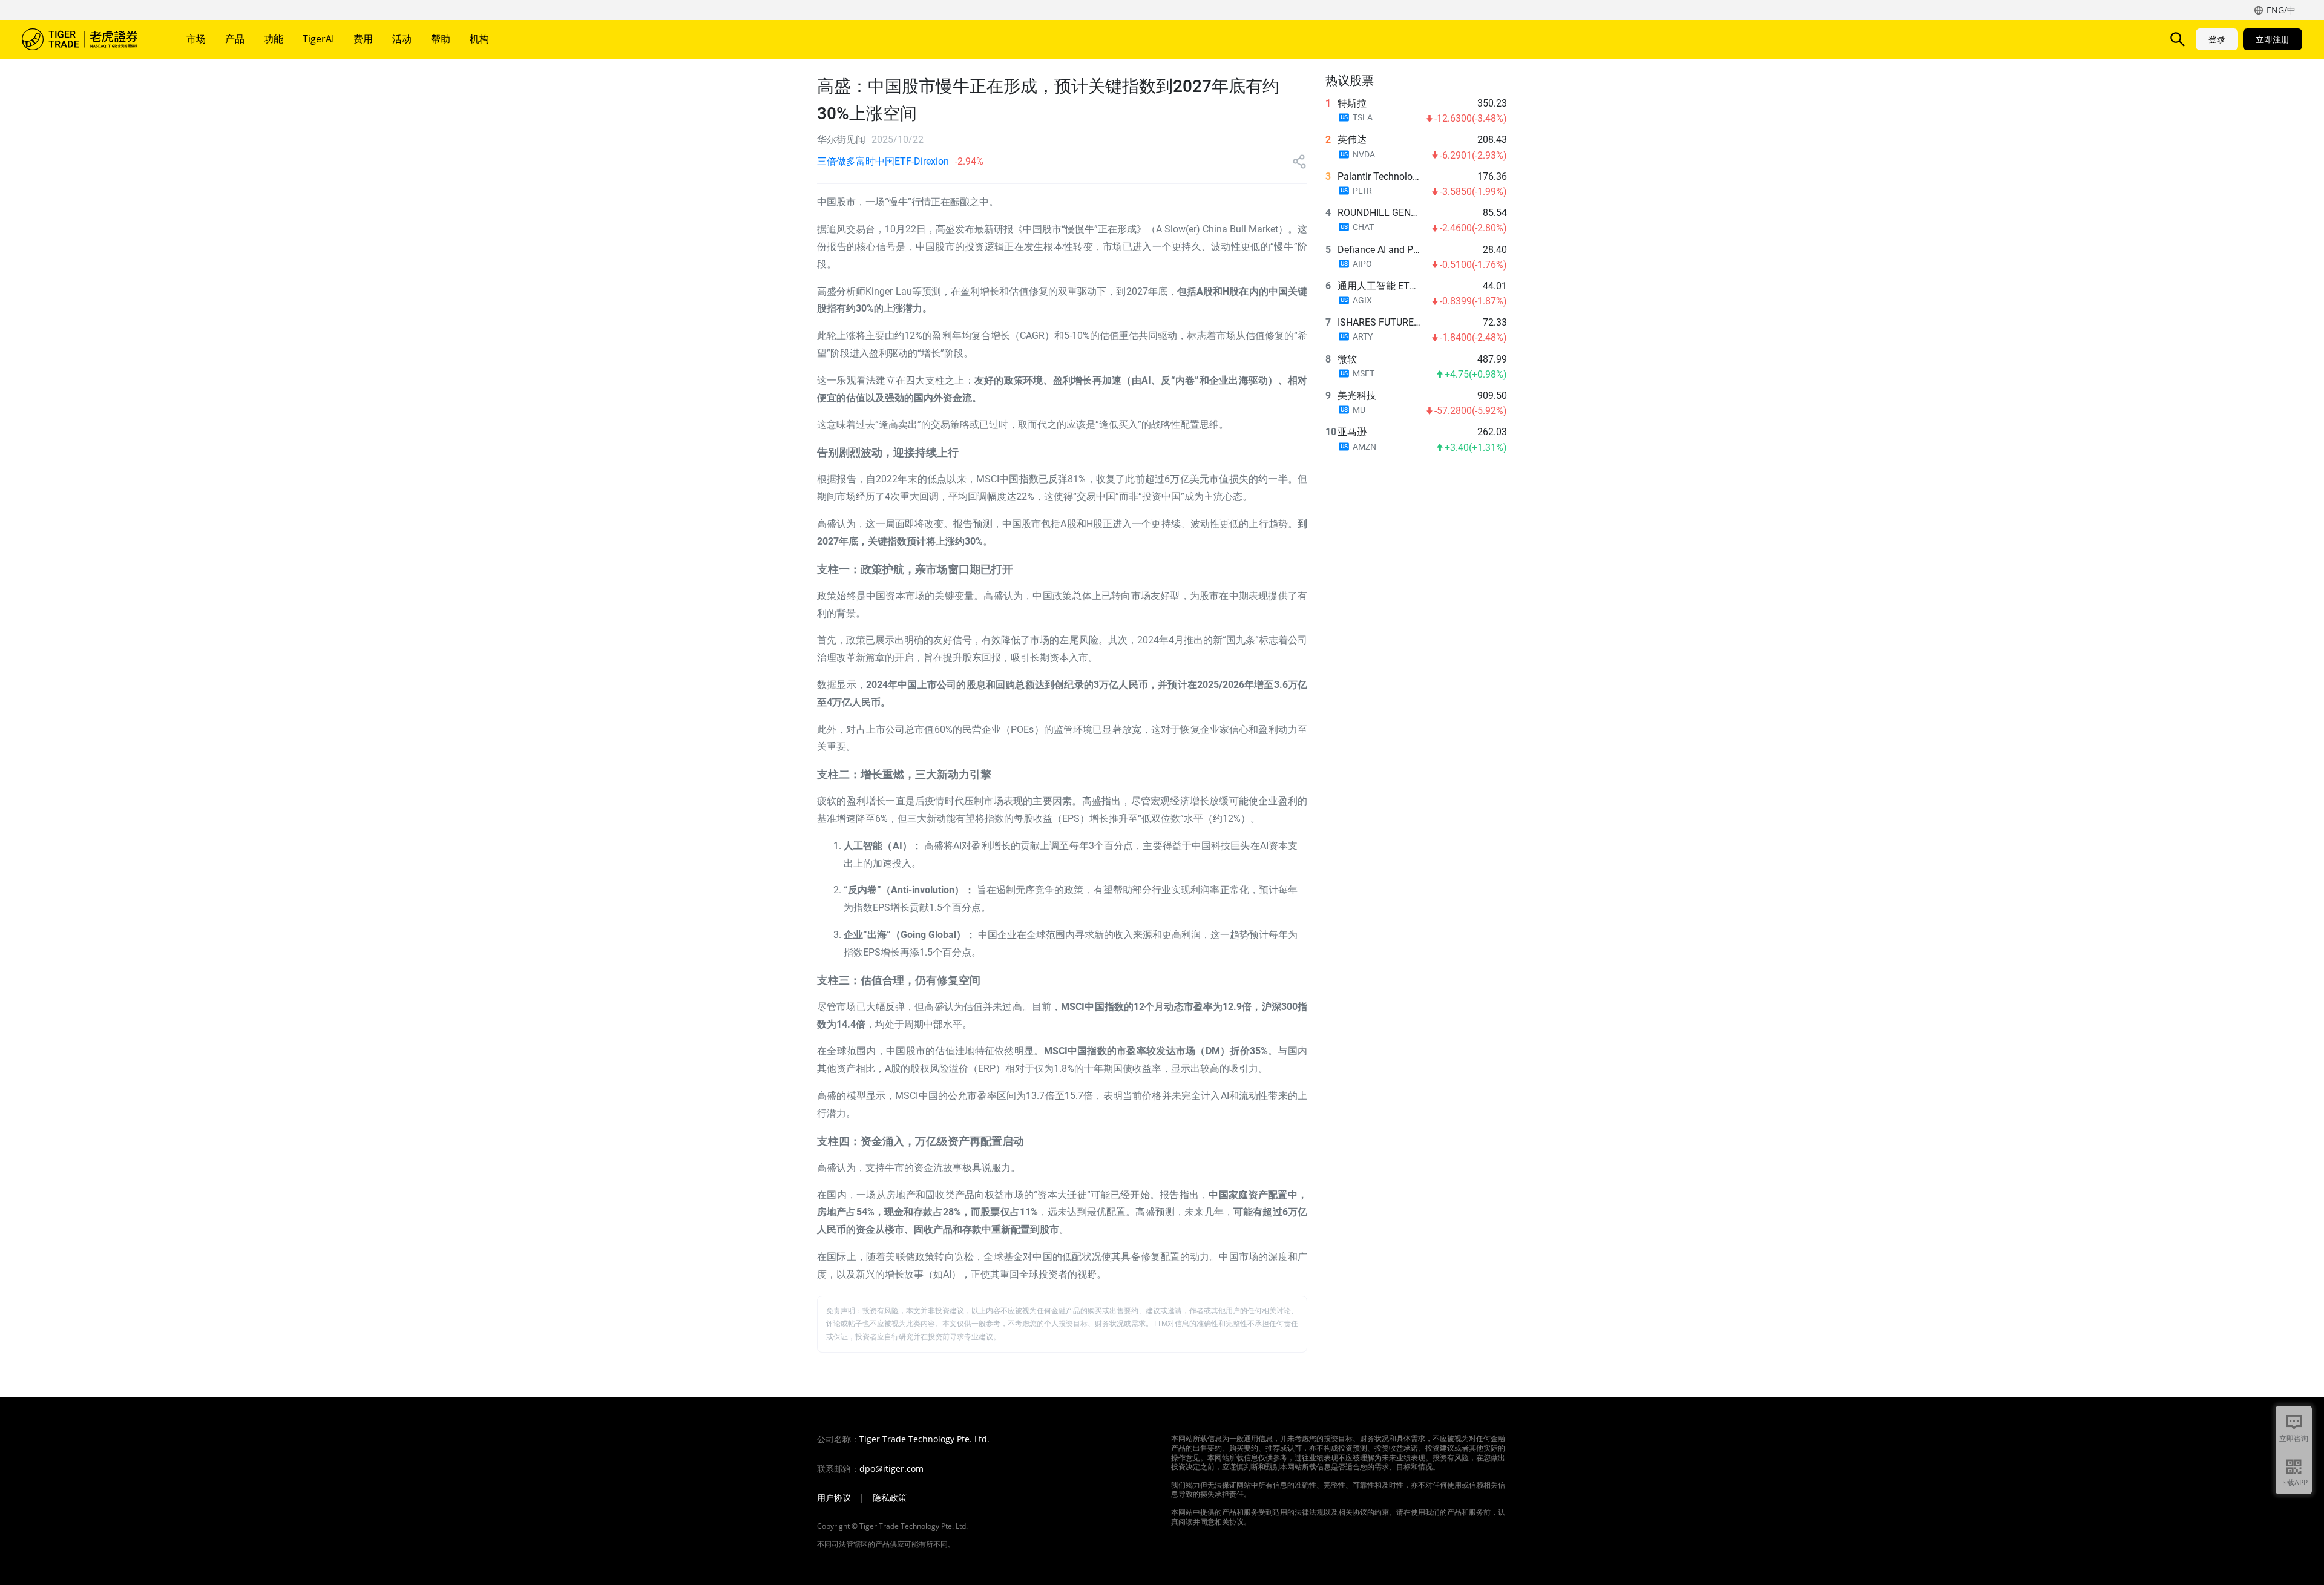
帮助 (441, 39)
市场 (196, 39)
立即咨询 (2294, 1438)
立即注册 (2273, 39)
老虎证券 (88, 39)
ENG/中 (2281, 10)
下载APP (2294, 1482)
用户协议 (834, 1498)
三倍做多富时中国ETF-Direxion (883, 161)
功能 (274, 39)
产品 (235, 39)
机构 (479, 39)
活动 (402, 39)
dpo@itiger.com (891, 1469)
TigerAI (318, 39)
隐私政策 (890, 1498)
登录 (2217, 39)
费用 (363, 39)
